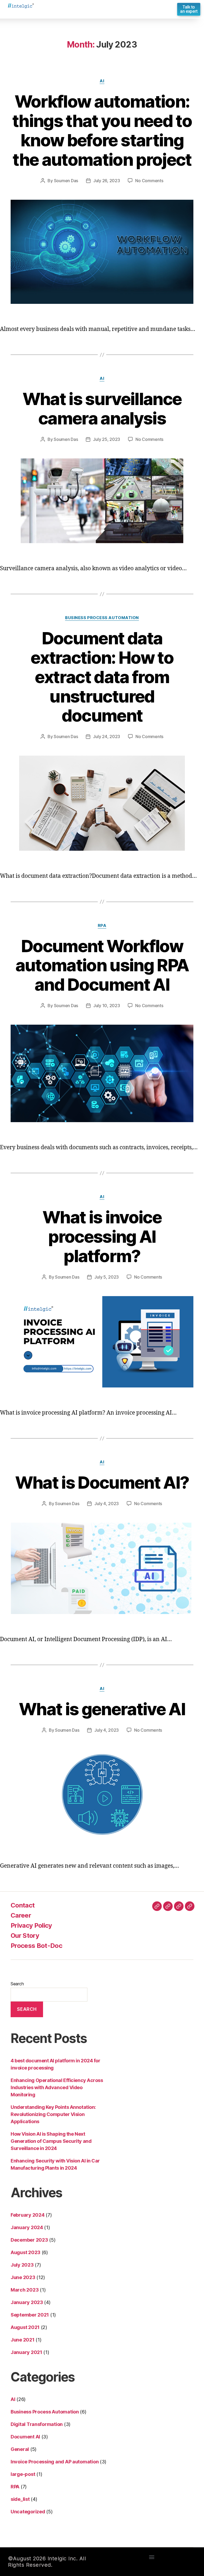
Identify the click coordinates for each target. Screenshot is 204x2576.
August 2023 (25, 2252)
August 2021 (25, 2327)
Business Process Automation (102, 618)
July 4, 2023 (107, 1504)
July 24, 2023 (107, 736)
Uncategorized (28, 2512)
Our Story (25, 1936)
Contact (23, 1905)
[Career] (168, 1906)
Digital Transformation (37, 2424)
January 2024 (27, 2227)
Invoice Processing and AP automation (55, 2462)
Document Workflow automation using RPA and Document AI (102, 965)
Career (21, 1915)
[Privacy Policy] (179, 1906)
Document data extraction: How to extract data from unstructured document (102, 677)
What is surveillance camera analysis (102, 408)
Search (17, 1984)
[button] (189, 9)
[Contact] (157, 1906)
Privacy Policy (31, 1925)
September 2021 (30, 2315)
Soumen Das (66, 181)
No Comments (149, 181)
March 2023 (25, 2290)
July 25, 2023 (107, 439)
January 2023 (27, 2302)
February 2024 (28, 2215)
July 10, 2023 (107, 1006)
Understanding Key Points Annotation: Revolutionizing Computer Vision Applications (53, 2114)
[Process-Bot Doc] (190, 1906)
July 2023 (22, 2265)
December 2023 (29, 2240)
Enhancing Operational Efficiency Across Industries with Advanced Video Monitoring (57, 2087)
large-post (23, 2474)
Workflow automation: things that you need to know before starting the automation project (102, 130)
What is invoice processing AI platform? (102, 1236)
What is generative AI (102, 1709)
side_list (20, 2499)
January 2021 (26, 2352)
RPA (102, 926)
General (20, 2449)
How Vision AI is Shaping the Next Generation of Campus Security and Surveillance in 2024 (51, 2141)
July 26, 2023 (107, 181)
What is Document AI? (102, 1482)
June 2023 (23, 2277)
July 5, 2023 (107, 1277)
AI (102, 81)
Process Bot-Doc (36, 1946)
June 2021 (23, 2340)
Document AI (25, 2437)
